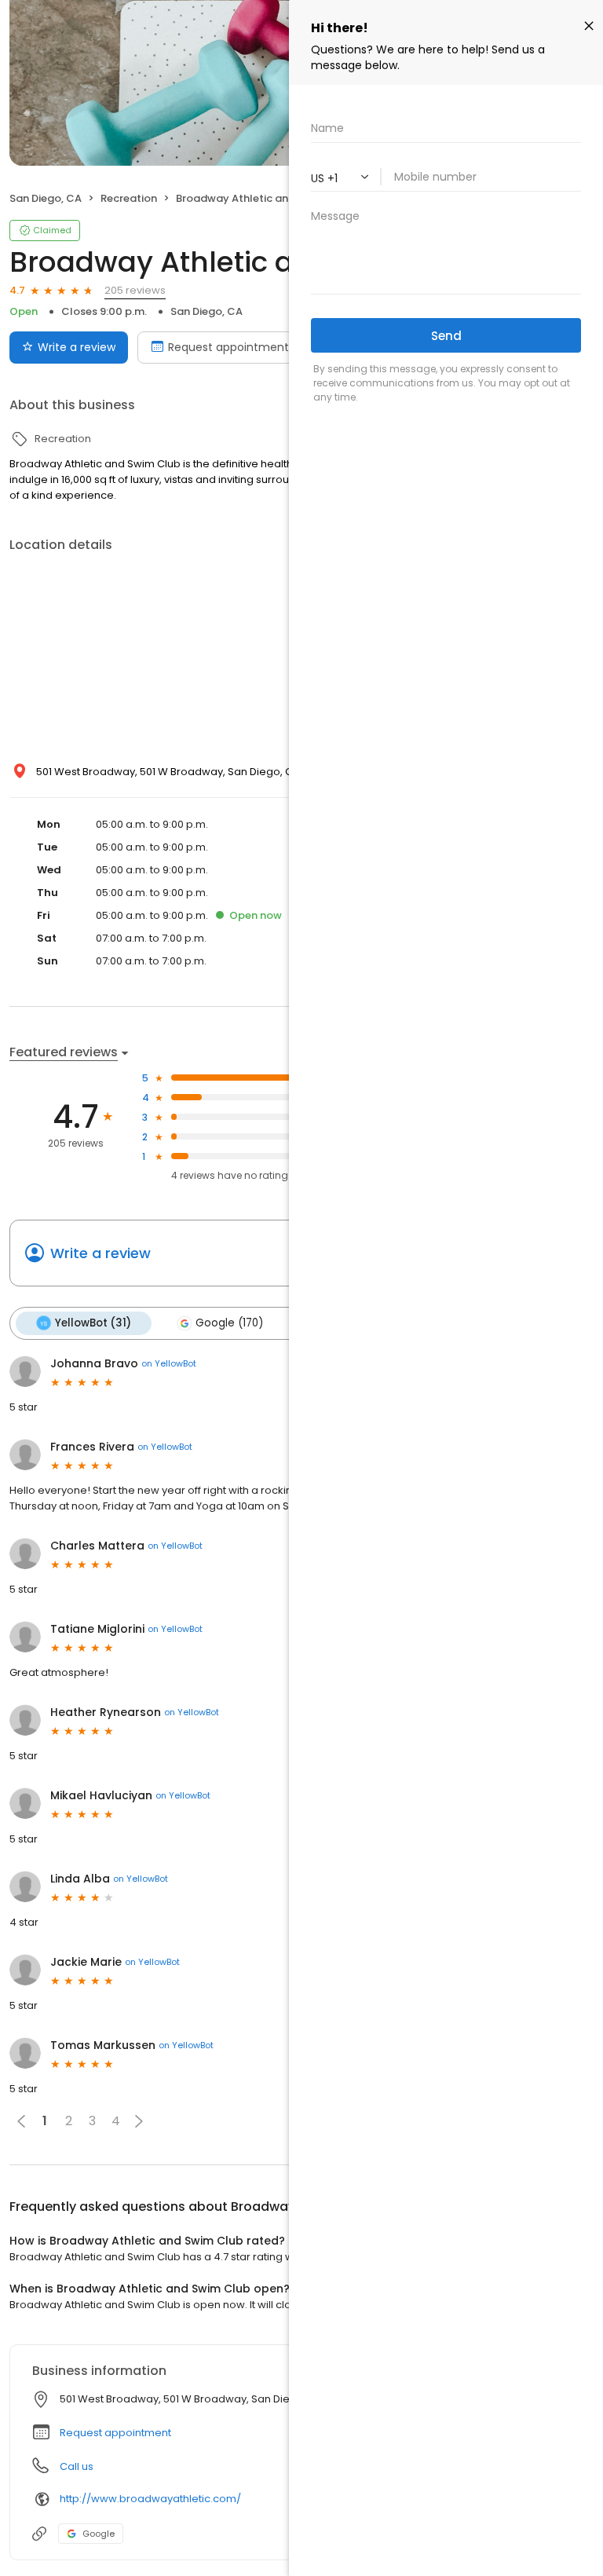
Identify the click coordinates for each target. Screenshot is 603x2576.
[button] (139, 2121)
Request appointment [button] (115, 2433)
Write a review (77, 347)
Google (99, 2534)
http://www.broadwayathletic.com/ (150, 2499)
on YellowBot (169, 1363)
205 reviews (135, 290)
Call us (77, 2466)
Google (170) (229, 1323)
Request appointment (228, 347)
